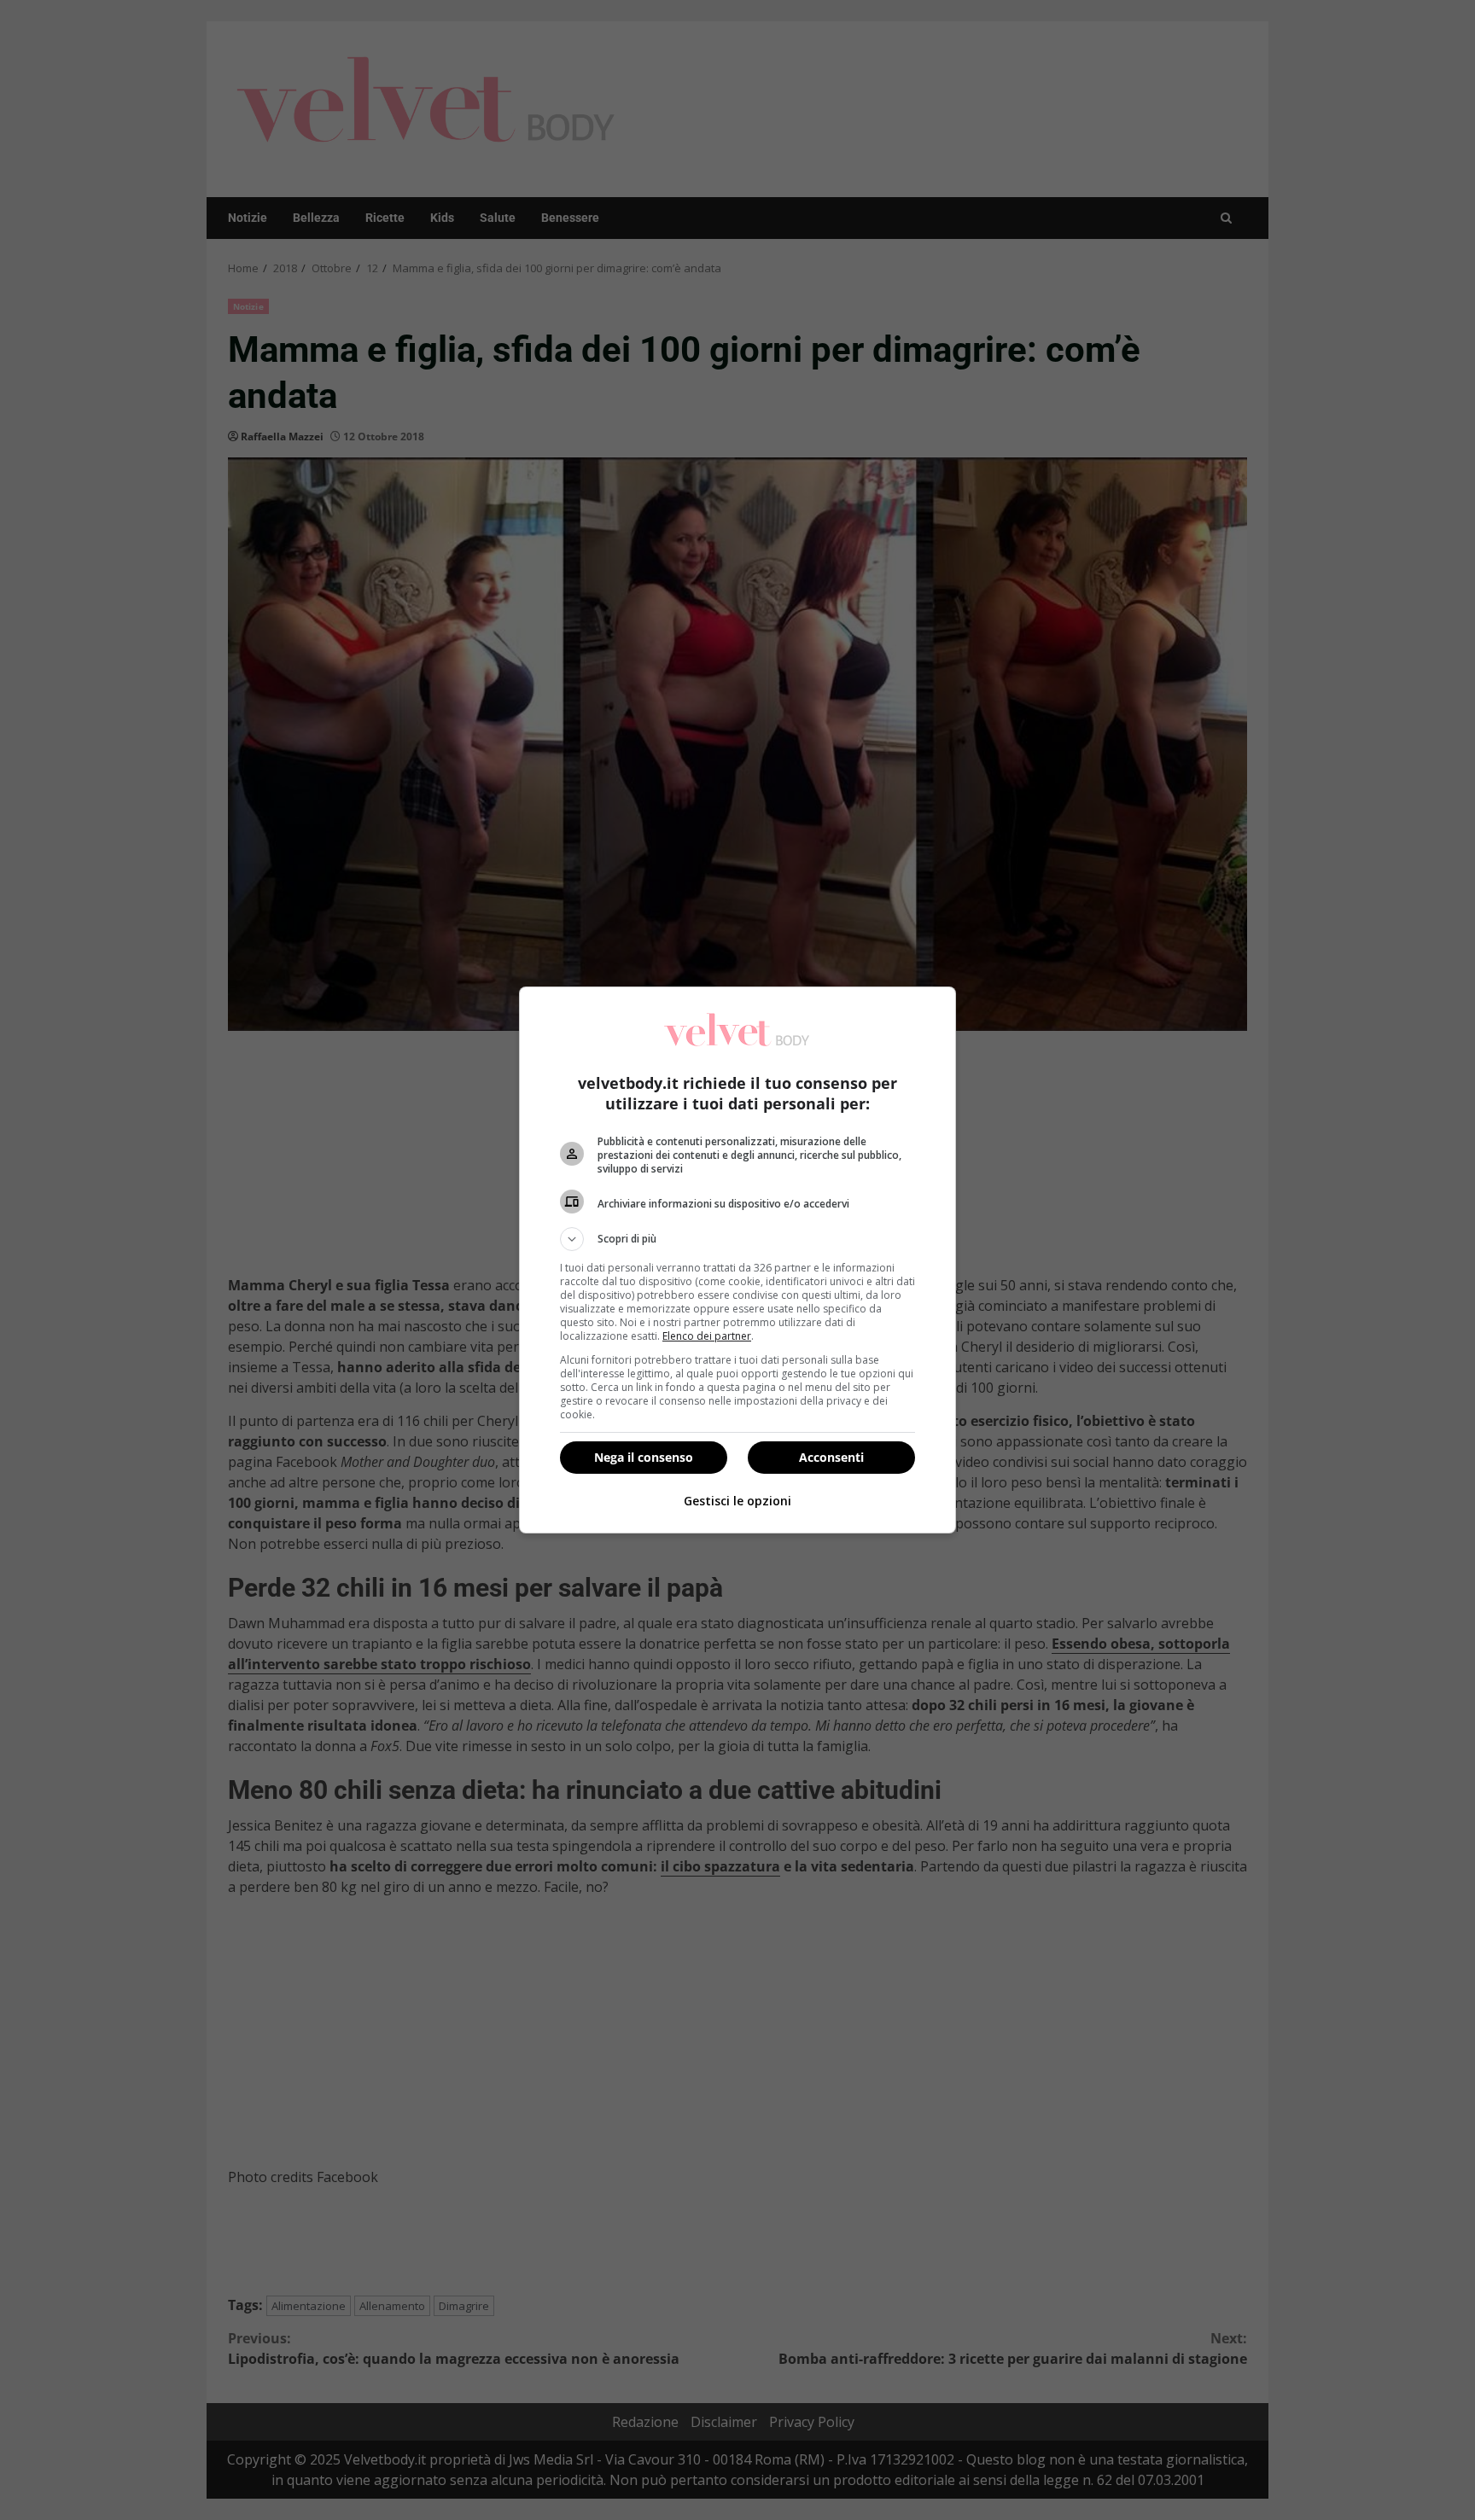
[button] (737, 1239)
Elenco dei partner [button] (707, 1336)
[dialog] (737, 1260)
